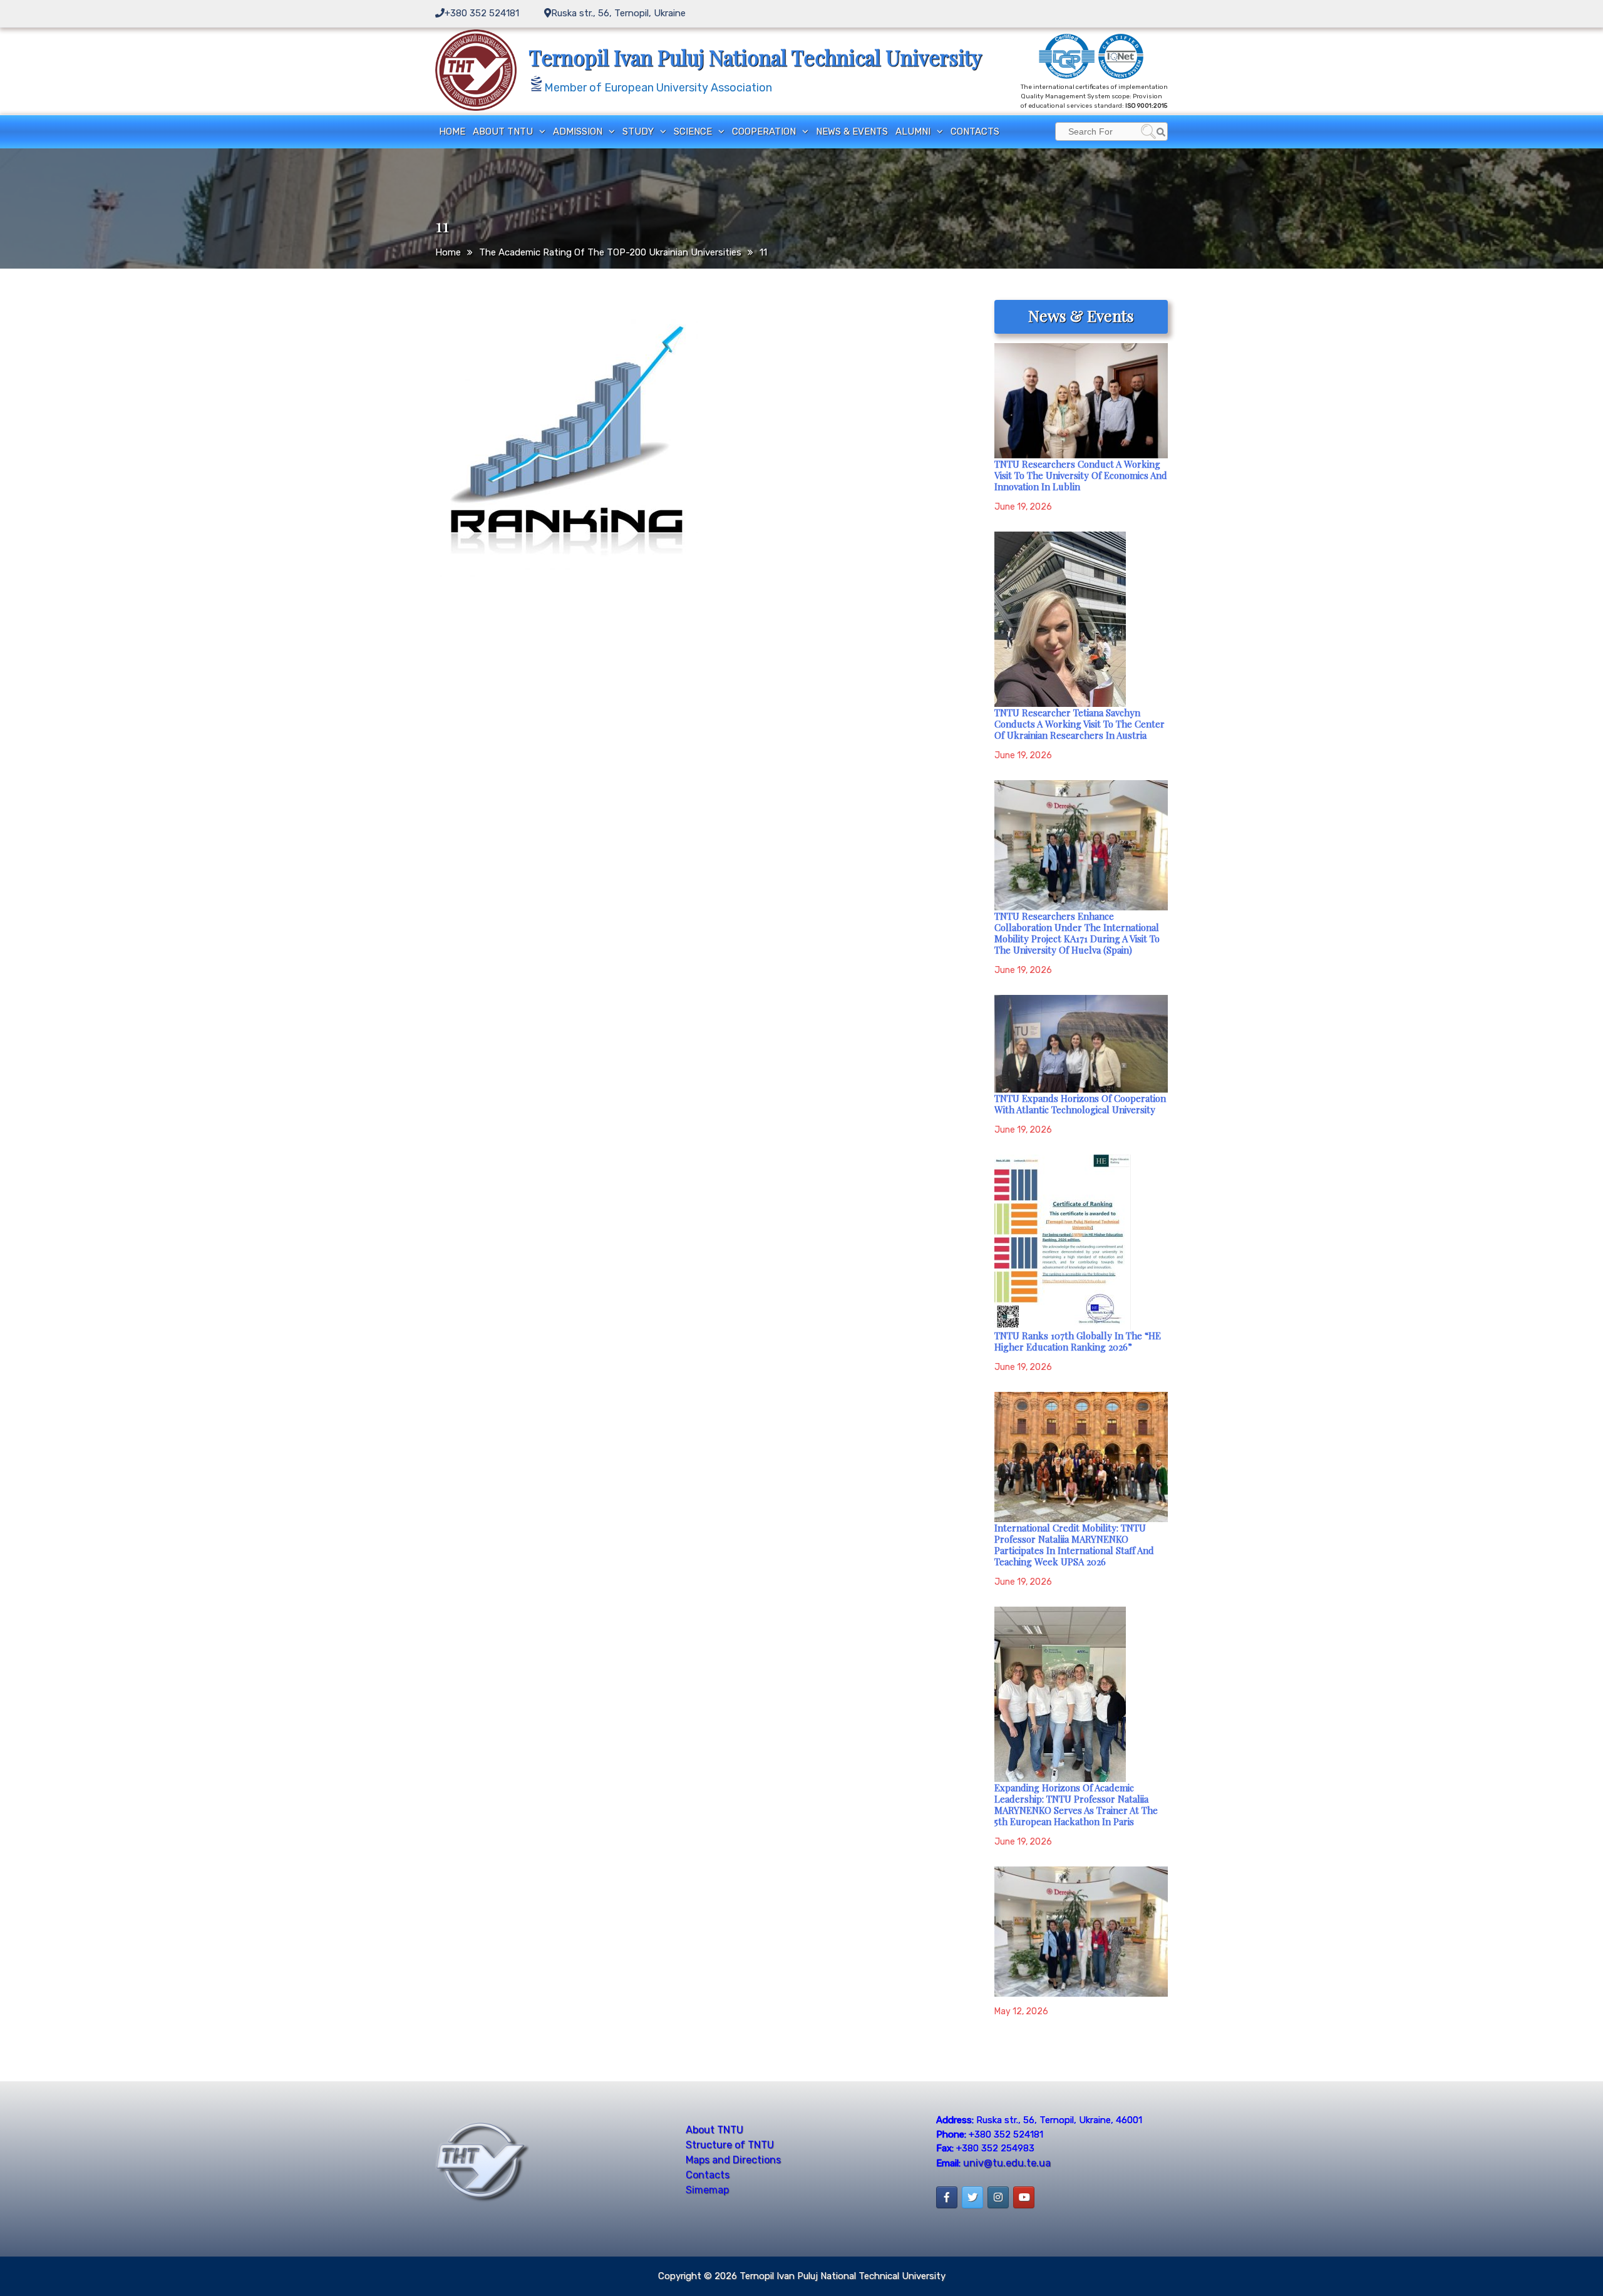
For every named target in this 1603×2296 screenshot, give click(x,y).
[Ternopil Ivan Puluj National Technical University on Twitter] (972, 2197)
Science (693, 131)
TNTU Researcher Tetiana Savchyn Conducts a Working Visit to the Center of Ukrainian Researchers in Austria (1080, 724)
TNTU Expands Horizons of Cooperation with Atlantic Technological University (1080, 1104)
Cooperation (764, 131)
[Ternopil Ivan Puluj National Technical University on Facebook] (947, 2197)
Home (452, 131)
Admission (578, 131)
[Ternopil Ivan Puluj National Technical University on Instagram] (998, 2197)
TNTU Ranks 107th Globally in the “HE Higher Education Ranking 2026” (1078, 1341)
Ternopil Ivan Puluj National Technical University (755, 57)
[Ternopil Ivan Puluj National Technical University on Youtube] (1024, 2197)
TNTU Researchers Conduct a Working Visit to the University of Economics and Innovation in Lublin (1081, 475)
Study (638, 131)
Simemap (707, 2190)
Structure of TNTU (730, 2145)
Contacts (975, 131)
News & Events (852, 131)
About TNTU (503, 131)
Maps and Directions (733, 2160)
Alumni (913, 131)
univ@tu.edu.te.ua (1007, 2163)
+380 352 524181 (482, 13)
